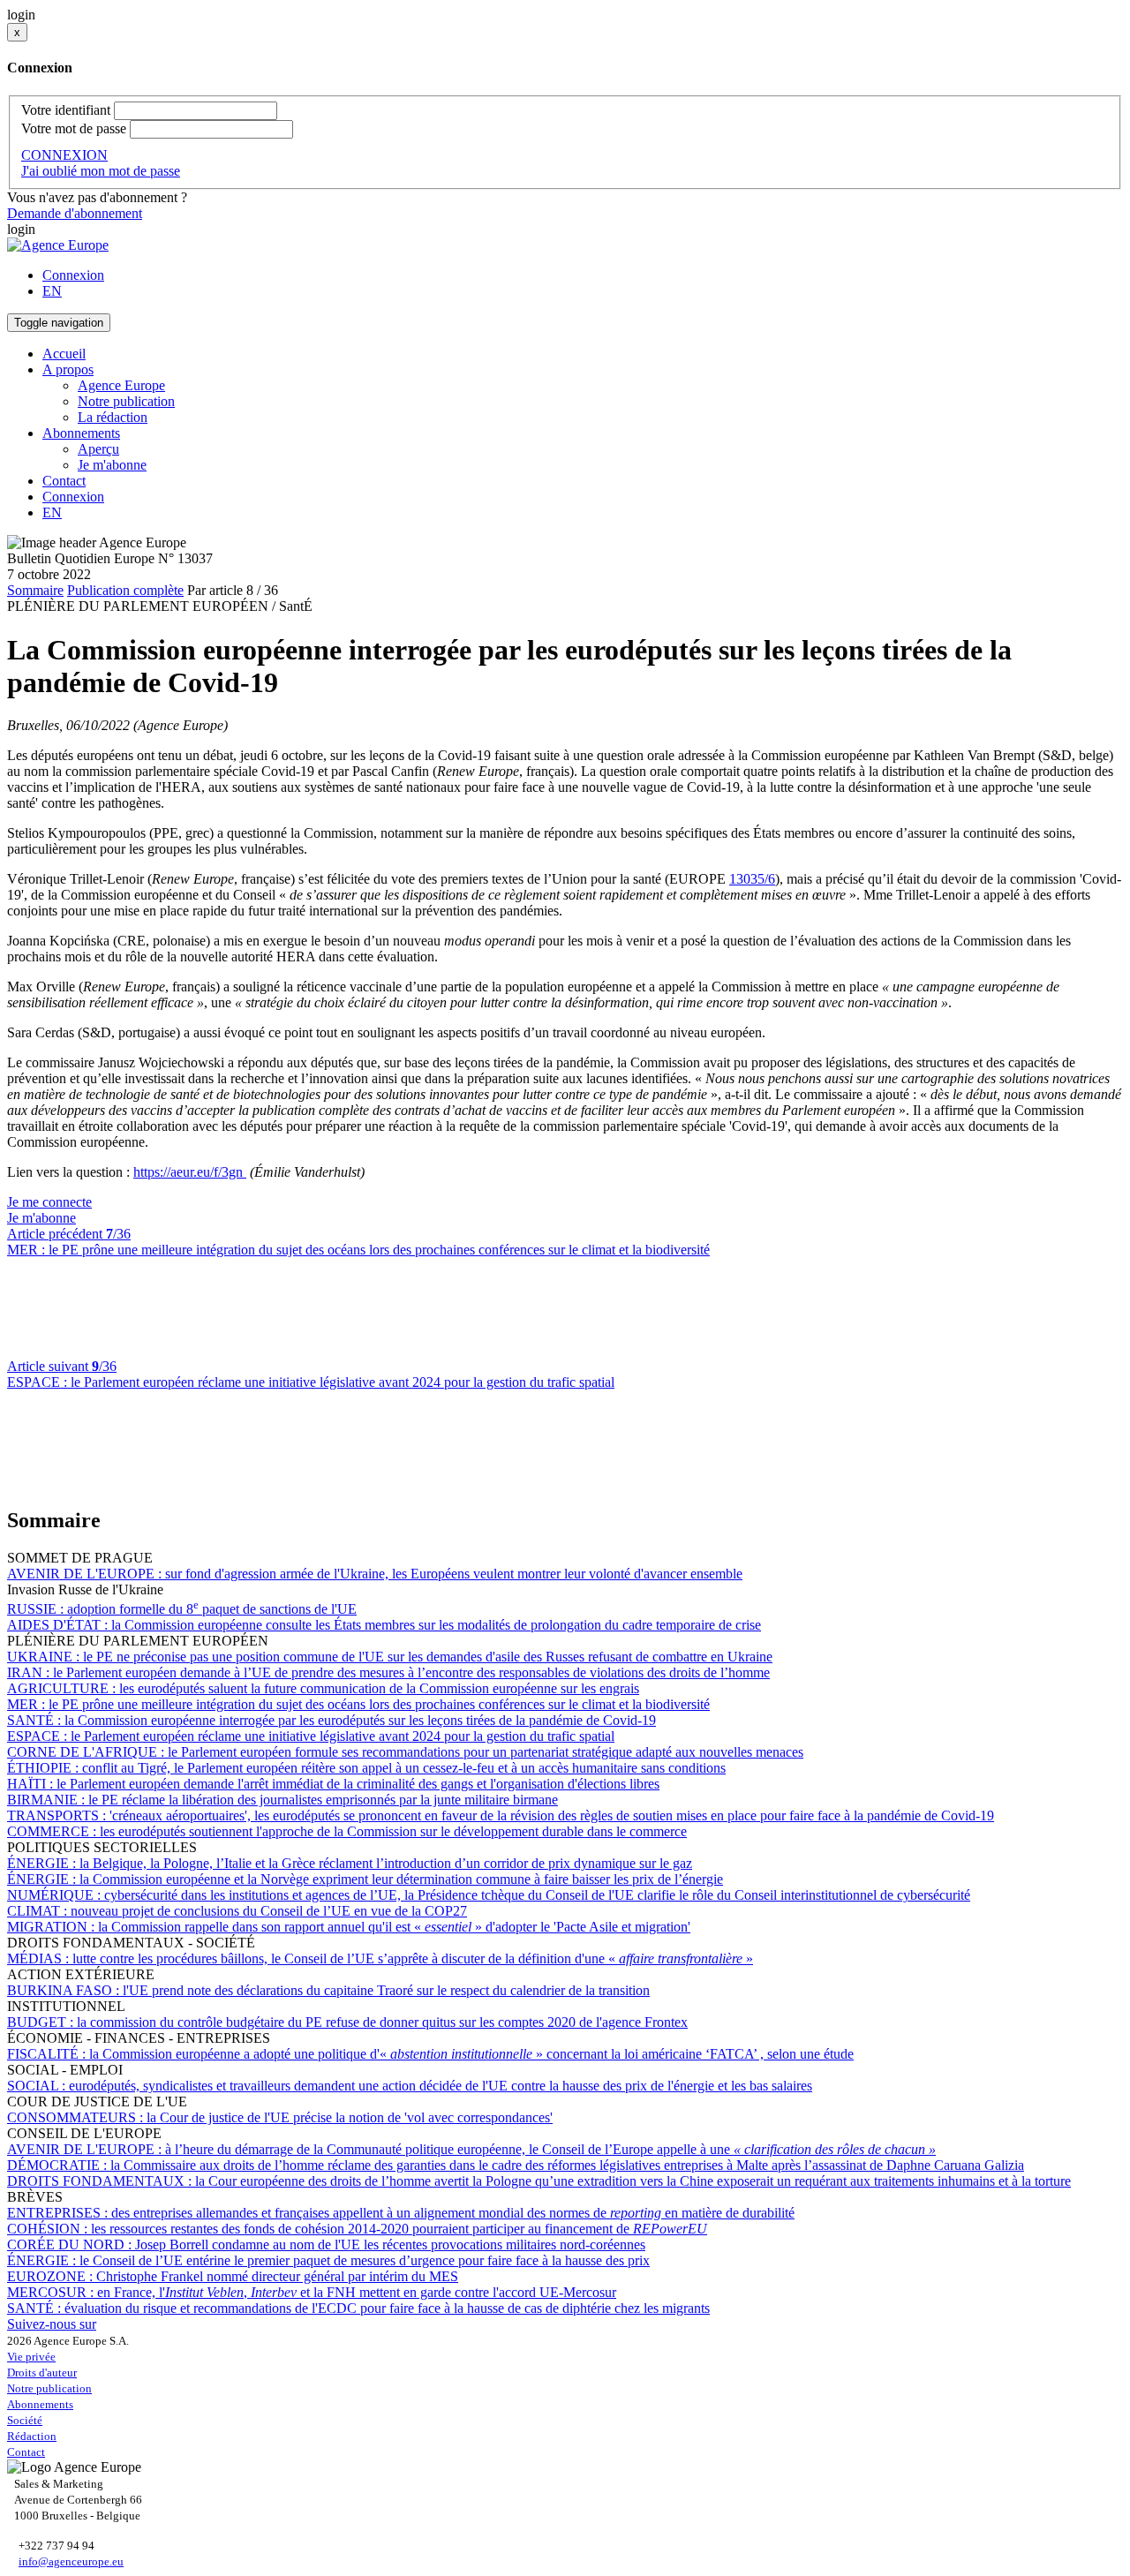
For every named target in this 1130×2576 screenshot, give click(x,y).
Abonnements (40, 2404)
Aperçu (98, 449)
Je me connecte (49, 1202)
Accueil (64, 354)
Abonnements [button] (81, 433)
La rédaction (113, 417)
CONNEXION (64, 155)
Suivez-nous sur (52, 2324)
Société (25, 2420)
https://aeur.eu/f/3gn (190, 1172)
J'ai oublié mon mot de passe (101, 171)
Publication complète (125, 590)
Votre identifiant (66, 110)
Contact (64, 481)
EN (52, 291)
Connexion (73, 275)
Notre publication (126, 401)
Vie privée (31, 2357)
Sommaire (35, 590)
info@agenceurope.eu (71, 2561)
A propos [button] (68, 369)
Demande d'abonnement (75, 213)
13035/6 (752, 879)
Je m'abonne (112, 465)
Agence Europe (121, 385)
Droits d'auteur (42, 2373)
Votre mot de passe (74, 128)
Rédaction (32, 2436)
